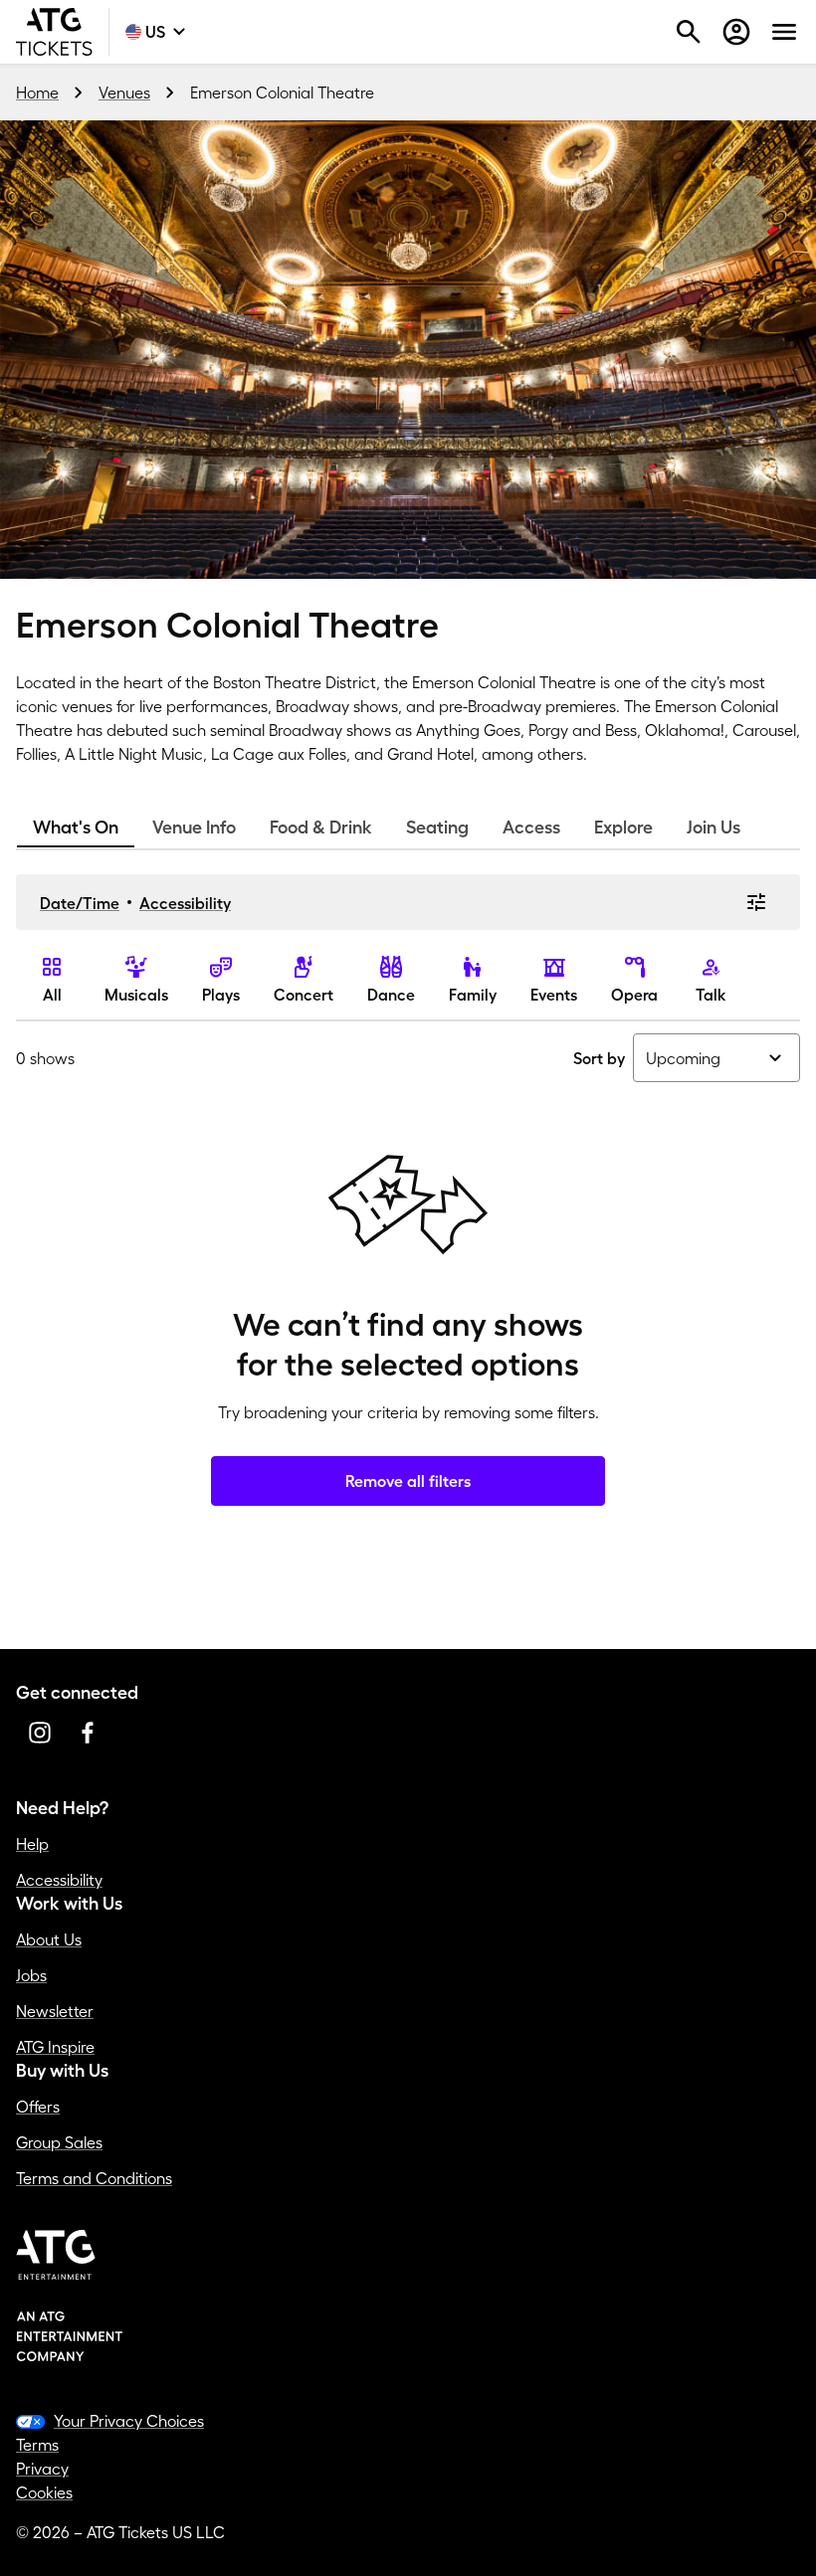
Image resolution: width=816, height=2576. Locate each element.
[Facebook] (88, 1733)
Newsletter (55, 2011)
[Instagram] (40, 1733)
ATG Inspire (55, 2047)
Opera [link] (634, 995)
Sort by (599, 1058)
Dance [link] (391, 995)
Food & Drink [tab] (321, 828)
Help (32, 1844)
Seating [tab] (437, 828)
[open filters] (756, 902)
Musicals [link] (136, 995)
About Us (49, 1939)
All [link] (52, 995)
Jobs (31, 1975)
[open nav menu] (784, 32)
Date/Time (80, 903)
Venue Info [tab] (194, 828)
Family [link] (473, 995)
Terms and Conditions (94, 2178)
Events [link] (554, 995)
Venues (124, 92)
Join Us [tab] (714, 828)
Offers (38, 2107)
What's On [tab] (76, 828)
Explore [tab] (623, 828)
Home (37, 92)
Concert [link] (304, 995)
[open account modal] (736, 32)
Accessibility (185, 903)
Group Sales (59, 2142)
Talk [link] (711, 995)
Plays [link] (221, 995)
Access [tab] (531, 828)
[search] (689, 32)
